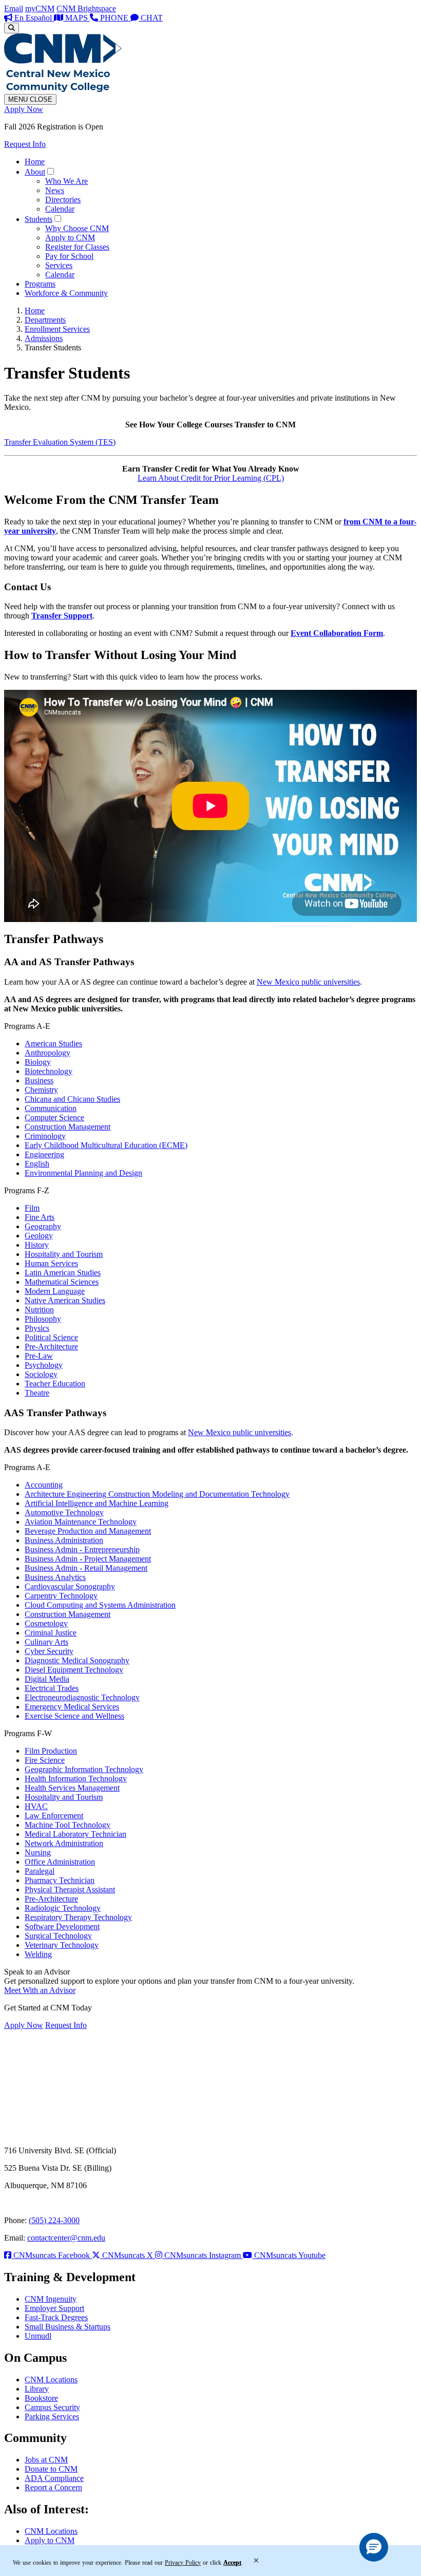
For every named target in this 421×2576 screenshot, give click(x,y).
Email (14, 8)
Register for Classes (77, 247)
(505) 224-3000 (54, 2220)
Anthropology (47, 1053)
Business (39, 1080)
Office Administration (60, 1862)
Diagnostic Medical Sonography (77, 1660)
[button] (374, 2547)
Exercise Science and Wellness (74, 1716)
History (37, 1245)
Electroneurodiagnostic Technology (82, 1697)
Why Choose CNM (77, 228)
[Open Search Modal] (12, 28)
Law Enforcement (54, 1816)
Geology (39, 1236)
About (35, 172)
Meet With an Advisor (40, 1990)
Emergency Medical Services (72, 1707)
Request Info (25, 144)
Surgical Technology (58, 1936)
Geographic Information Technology (84, 1769)
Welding (38, 1954)
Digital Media (47, 1679)
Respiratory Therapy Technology (78, 1917)
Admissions (44, 338)
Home (35, 162)
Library (37, 2389)
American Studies (53, 1043)
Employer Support (54, 2308)
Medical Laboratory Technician (75, 1834)
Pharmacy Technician (60, 1880)
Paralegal (40, 1871)
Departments (45, 320)
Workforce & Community (66, 293)
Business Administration (64, 1540)
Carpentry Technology (61, 1596)
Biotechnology (49, 1071)
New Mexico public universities (308, 982)
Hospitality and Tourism (64, 1254)
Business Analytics (55, 1577)
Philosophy (43, 1319)
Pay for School (69, 256)
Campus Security (52, 2407)
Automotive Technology (64, 1512)
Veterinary (62, 1945)
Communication (51, 1108)
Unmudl (38, 2336)
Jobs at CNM (46, 2460)
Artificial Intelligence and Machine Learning (97, 1503)
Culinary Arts (46, 1642)
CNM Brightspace (86, 8)
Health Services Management (72, 1788)
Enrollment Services (57, 329)
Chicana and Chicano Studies (72, 1099)
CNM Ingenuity (51, 2299)
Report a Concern (53, 2487)
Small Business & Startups (68, 2327)
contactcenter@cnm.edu (66, 2238)
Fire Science (45, 1760)
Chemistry (41, 1090)
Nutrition (39, 1310)
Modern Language (55, 1291)
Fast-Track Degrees (56, 2317)
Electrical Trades (52, 1688)
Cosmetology (46, 1623)
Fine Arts (40, 1217)
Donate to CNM (51, 2469)
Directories (63, 200)
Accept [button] (232, 2563)
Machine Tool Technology (68, 1825)
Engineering (44, 1154)
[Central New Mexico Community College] (63, 89)
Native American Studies (65, 1300)
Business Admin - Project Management (88, 1559)
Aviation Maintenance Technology (81, 1522)
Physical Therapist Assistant (70, 1889)
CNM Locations (51, 2380)
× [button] (256, 2561)
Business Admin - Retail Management (86, 1568)
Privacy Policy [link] (183, 2563)
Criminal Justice (51, 1633)
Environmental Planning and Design (83, 1173)
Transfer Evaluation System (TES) (60, 442)
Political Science (51, 1337)
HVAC (36, 1806)
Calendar (60, 209)
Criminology (45, 1136)
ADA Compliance (54, 2478)
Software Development (62, 1926)
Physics (37, 1328)
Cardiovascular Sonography (70, 1586)
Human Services (51, 1263)
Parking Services (52, 2417)
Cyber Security (49, 1651)
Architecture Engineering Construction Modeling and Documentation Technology (157, 1494)
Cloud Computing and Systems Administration (100, 1605)
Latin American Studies (63, 1273)
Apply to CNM (70, 238)
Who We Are (66, 181)
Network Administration (64, 1843)
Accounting (44, 1485)
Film (32, 1208)
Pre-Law (39, 1356)
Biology (38, 1062)
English (37, 1164)
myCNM (40, 8)
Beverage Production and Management (88, 1531)
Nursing (38, 1853)
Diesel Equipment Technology (74, 1670)
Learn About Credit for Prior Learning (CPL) (211, 478)
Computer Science (54, 1117)
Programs (40, 284)
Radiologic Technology (63, 1908)
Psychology (44, 1365)
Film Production (51, 1751)
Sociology (41, 1374)
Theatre (37, 1393)
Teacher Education (55, 1384)
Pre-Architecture (51, 1347)
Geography (43, 1226)
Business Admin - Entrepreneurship (82, 1549)
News (55, 190)
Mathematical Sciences (62, 1282)
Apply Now (24, 109)
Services (59, 265)
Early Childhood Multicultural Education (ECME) (106, 1145)
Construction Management (68, 1127)
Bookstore (41, 2398)
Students (39, 219)
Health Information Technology (76, 1779)
